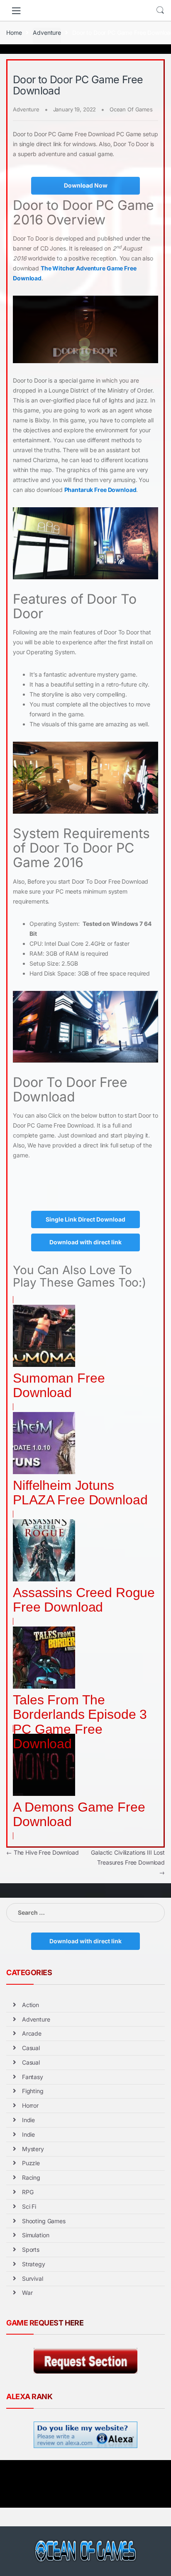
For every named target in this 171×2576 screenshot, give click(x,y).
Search (160, 10)
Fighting (33, 2091)
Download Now (86, 185)
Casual (31, 2048)
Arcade (32, 2033)
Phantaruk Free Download (100, 490)
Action (31, 2005)
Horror (30, 2105)
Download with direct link (85, 1242)
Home (14, 33)
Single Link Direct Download (85, 1219)
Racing (31, 2177)
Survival (33, 2278)
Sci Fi (29, 2206)
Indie (28, 2120)
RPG (28, 2192)
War (27, 2293)
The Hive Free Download (43, 1852)
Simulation (36, 2235)
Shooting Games (44, 2221)
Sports (31, 2249)
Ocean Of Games (131, 109)
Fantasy (33, 2077)
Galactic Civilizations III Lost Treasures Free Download (128, 1862)
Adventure (47, 33)
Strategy (34, 2264)
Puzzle (31, 2163)
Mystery (33, 2149)
